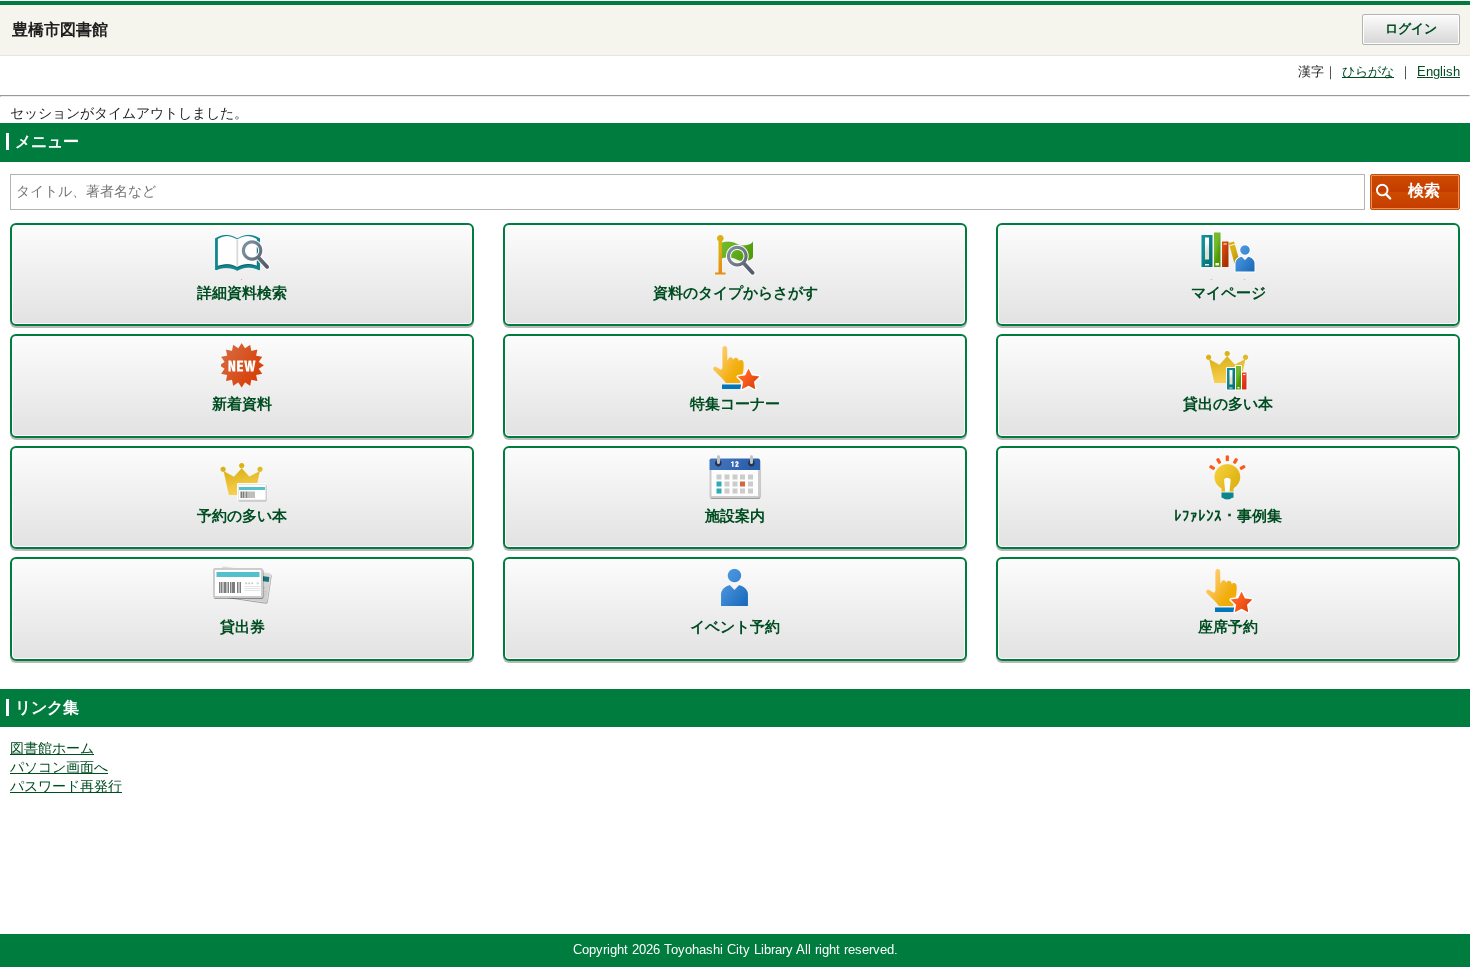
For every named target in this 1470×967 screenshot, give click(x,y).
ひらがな (1368, 72)
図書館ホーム (52, 748)
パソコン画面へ (59, 767)
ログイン (1411, 29)
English (1438, 72)
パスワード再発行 (66, 786)
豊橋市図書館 (60, 29)
